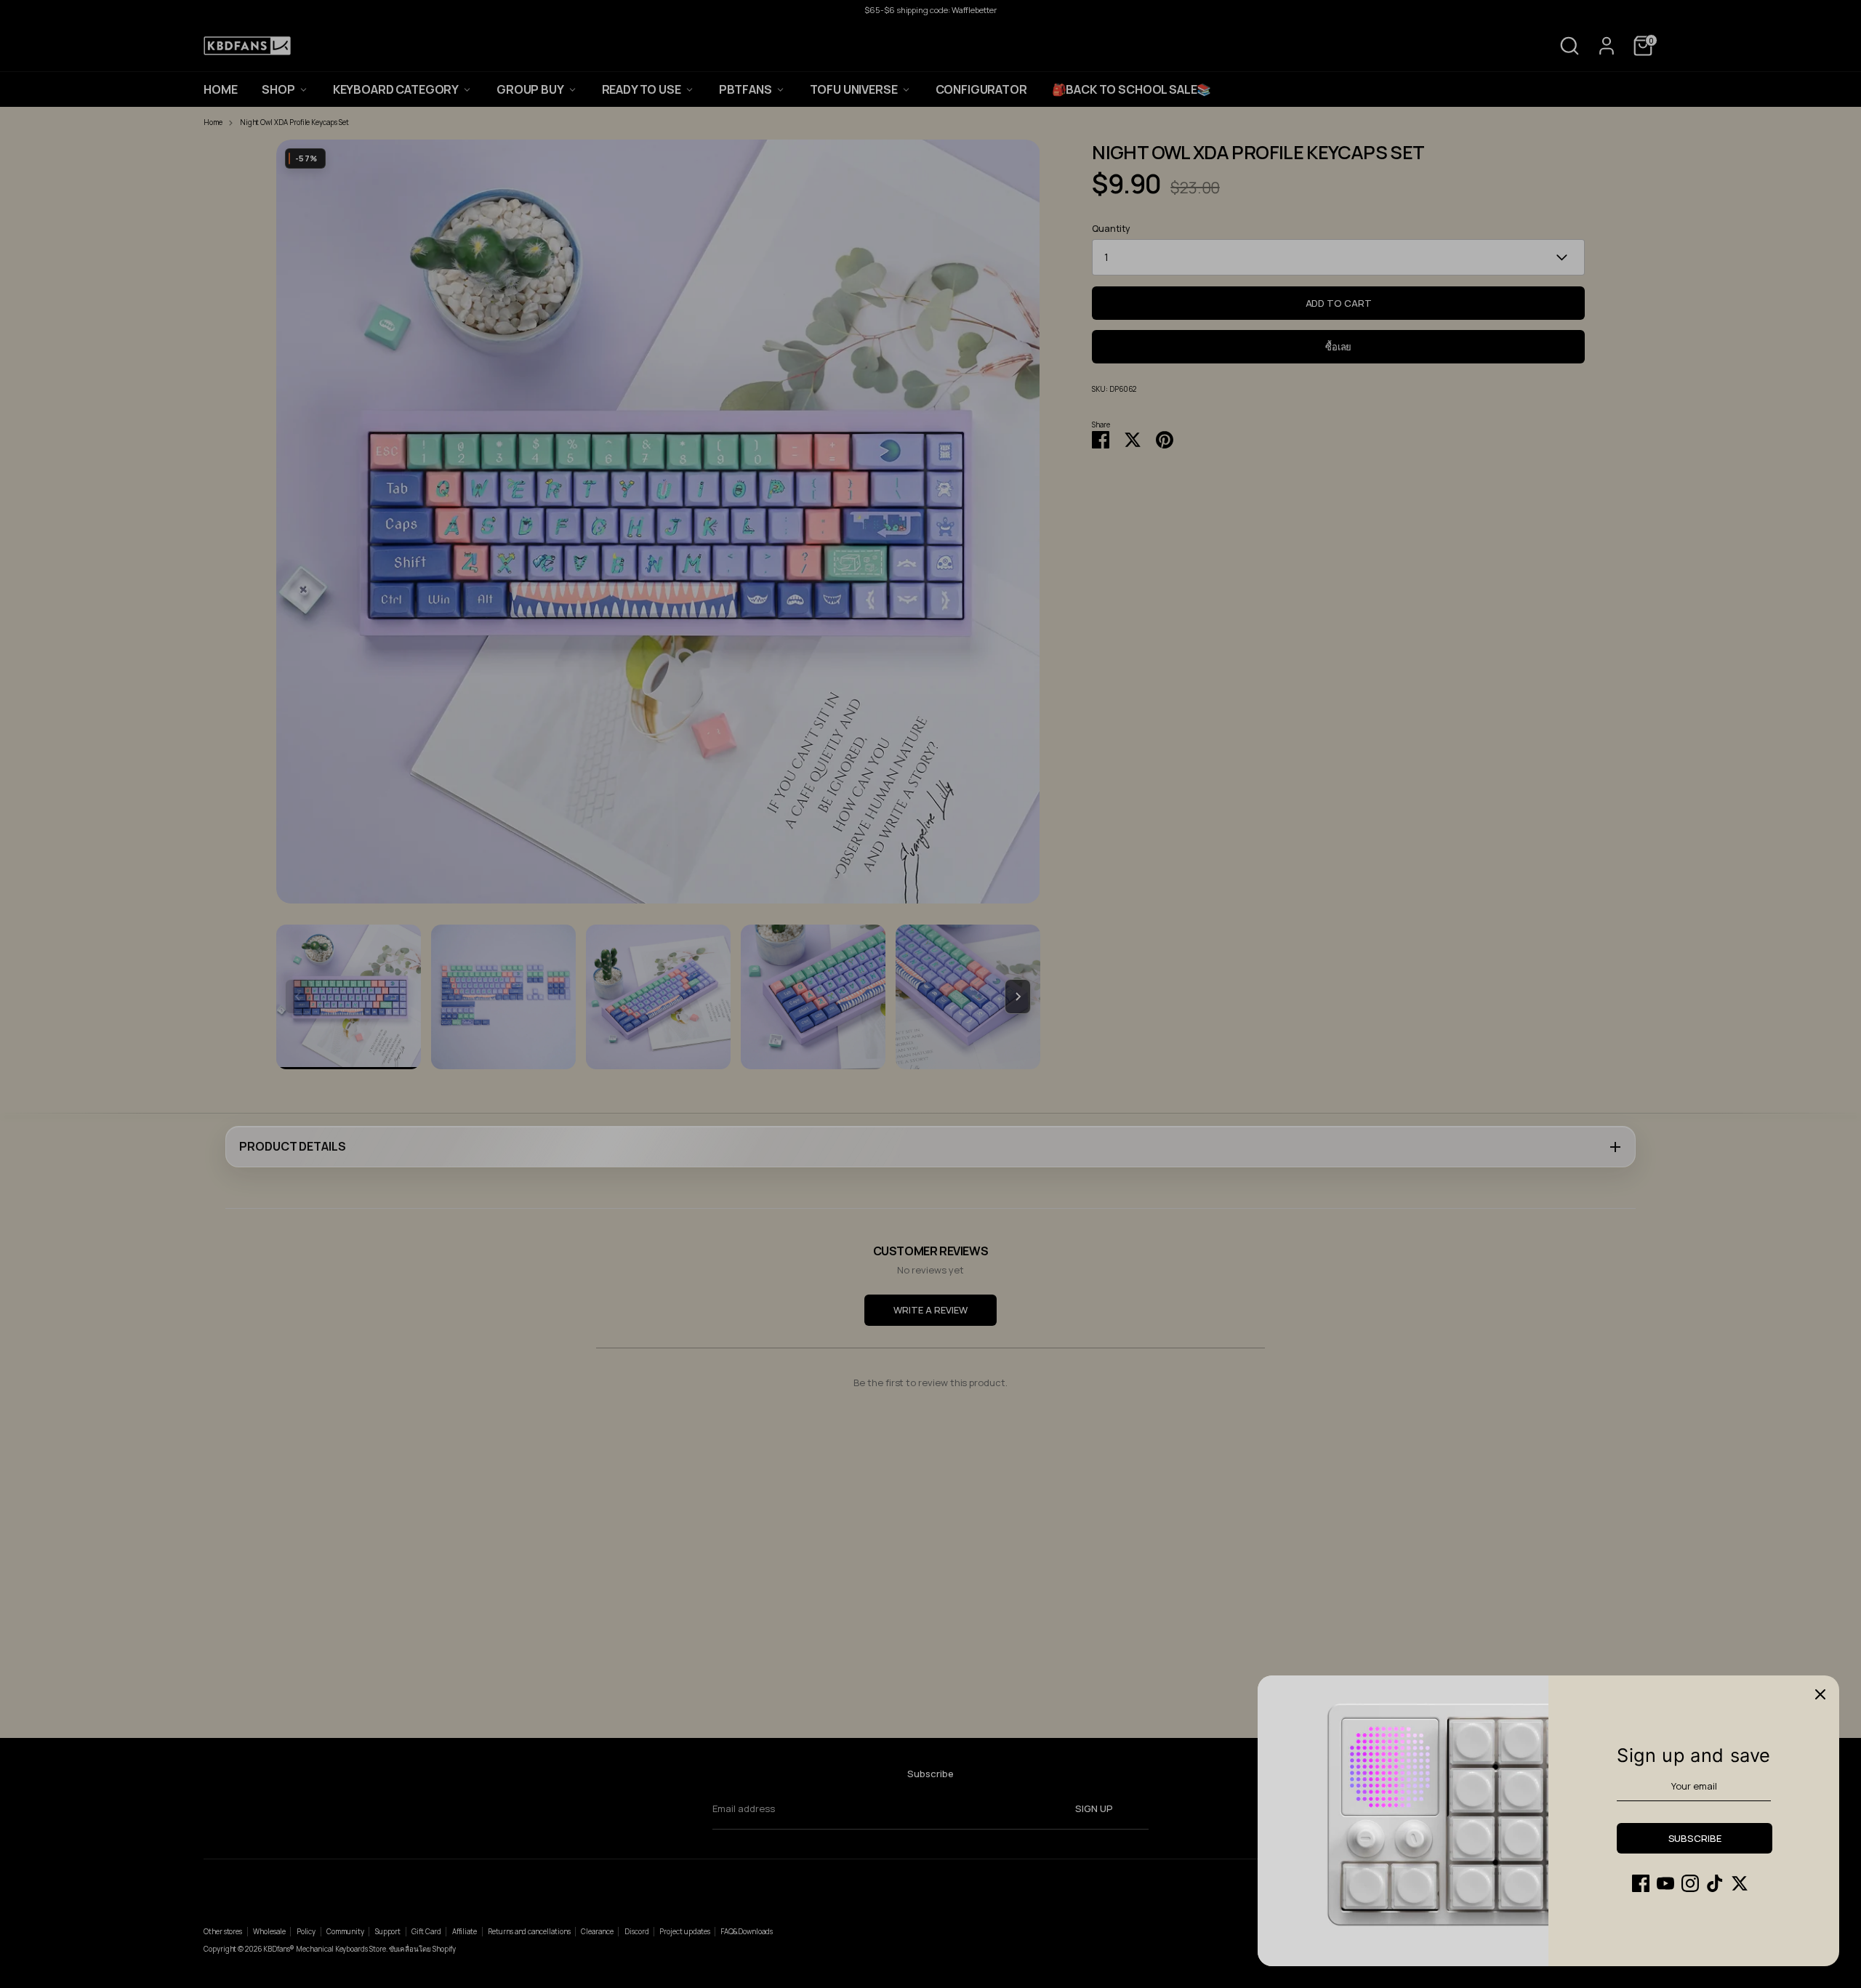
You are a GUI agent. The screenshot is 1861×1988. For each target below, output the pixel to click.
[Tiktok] (1715, 1883)
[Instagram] (1690, 1883)
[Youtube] (1665, 1883)
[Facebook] (1641, 1883)
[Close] (1820, 1694)
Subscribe (1695, 1838)
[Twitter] (1740, 1883)
